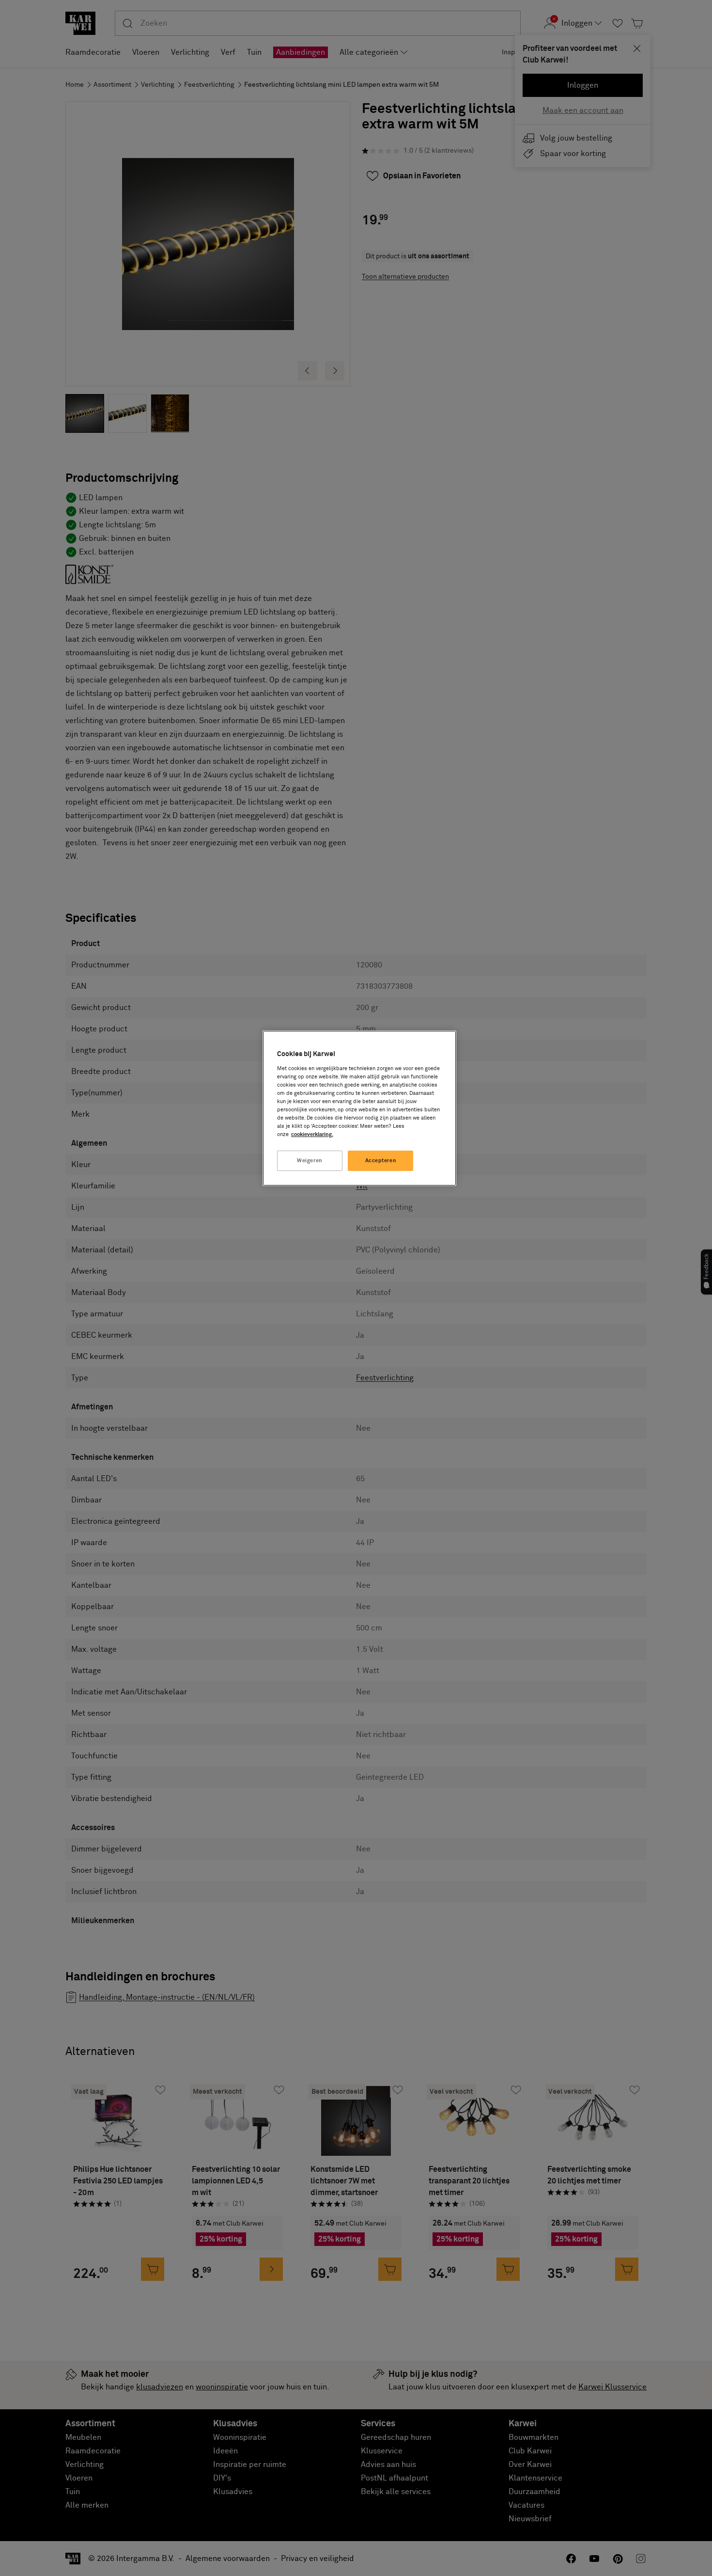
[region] (359, 1108)
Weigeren (310, 1161)
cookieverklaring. (312, 1134)
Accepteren (381, 1161)
